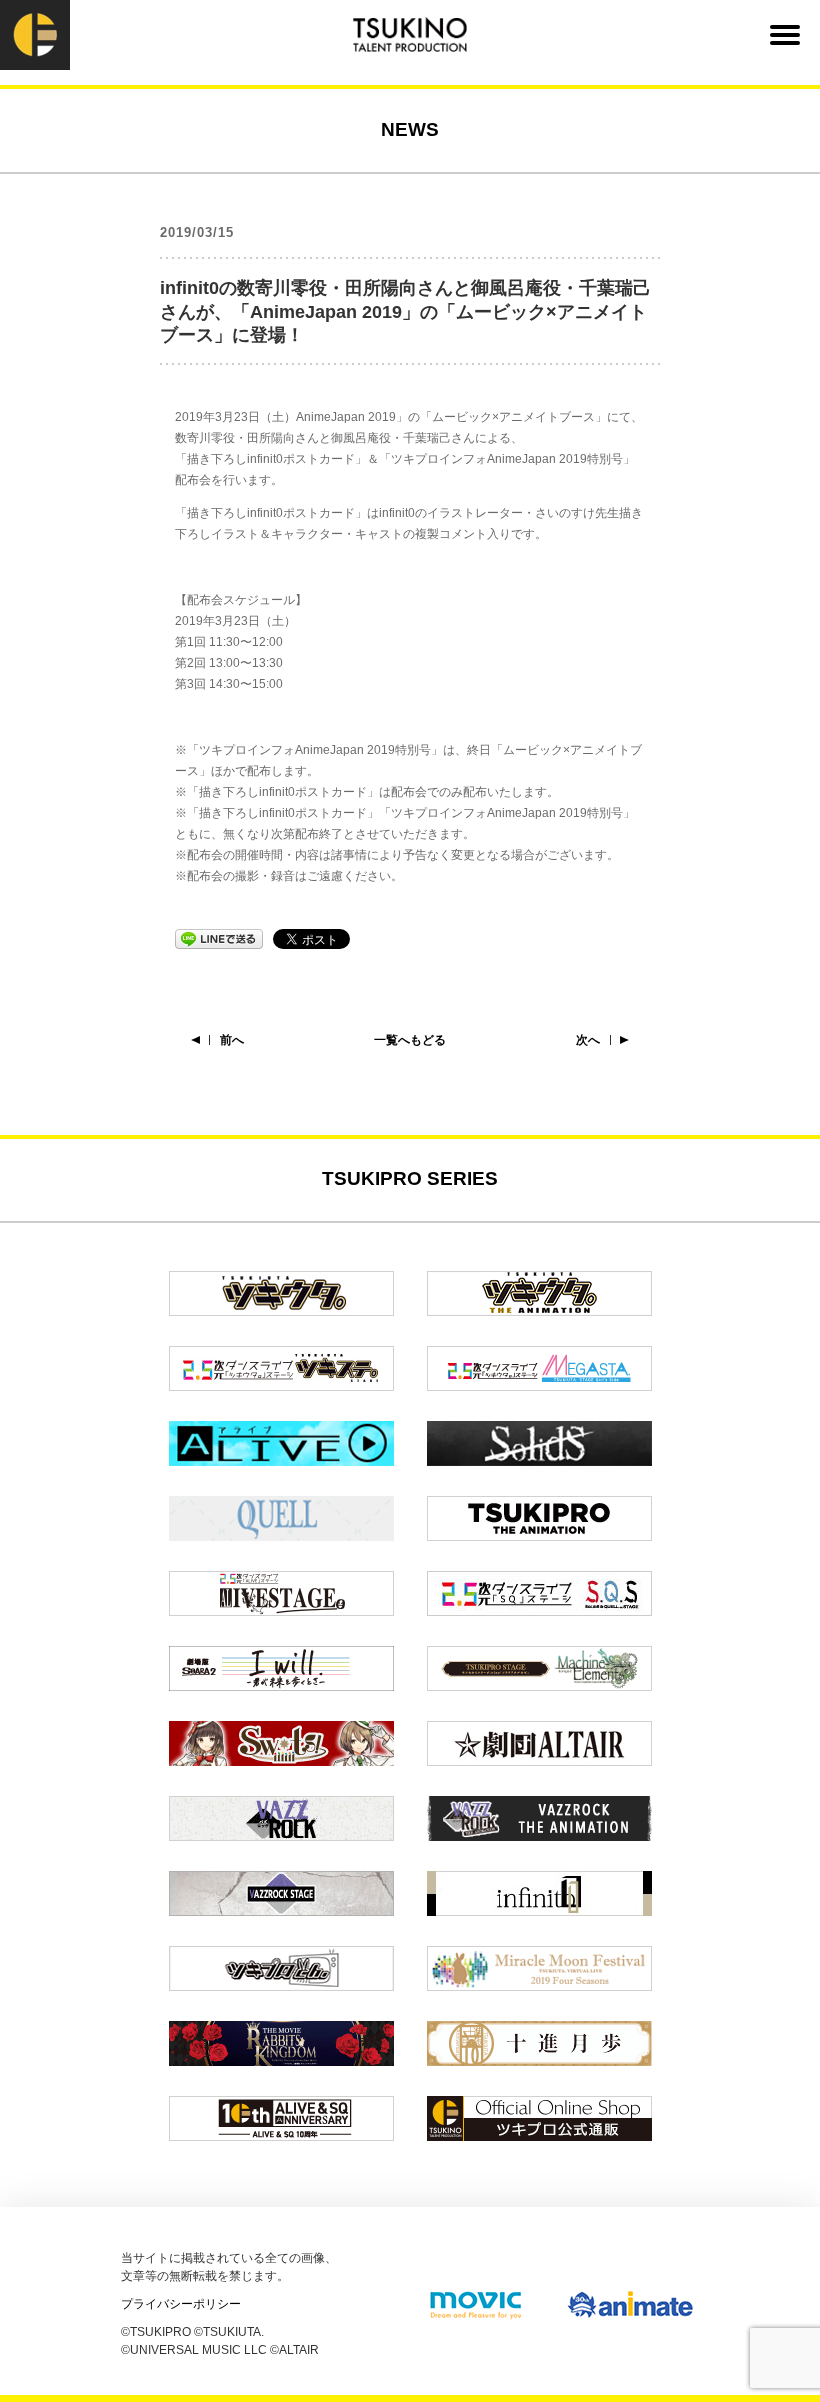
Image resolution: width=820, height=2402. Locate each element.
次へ (588, 1040)
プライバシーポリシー (181, 2304)
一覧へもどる (410, 1040)
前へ (232, 1040)
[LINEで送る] (219, 938)
